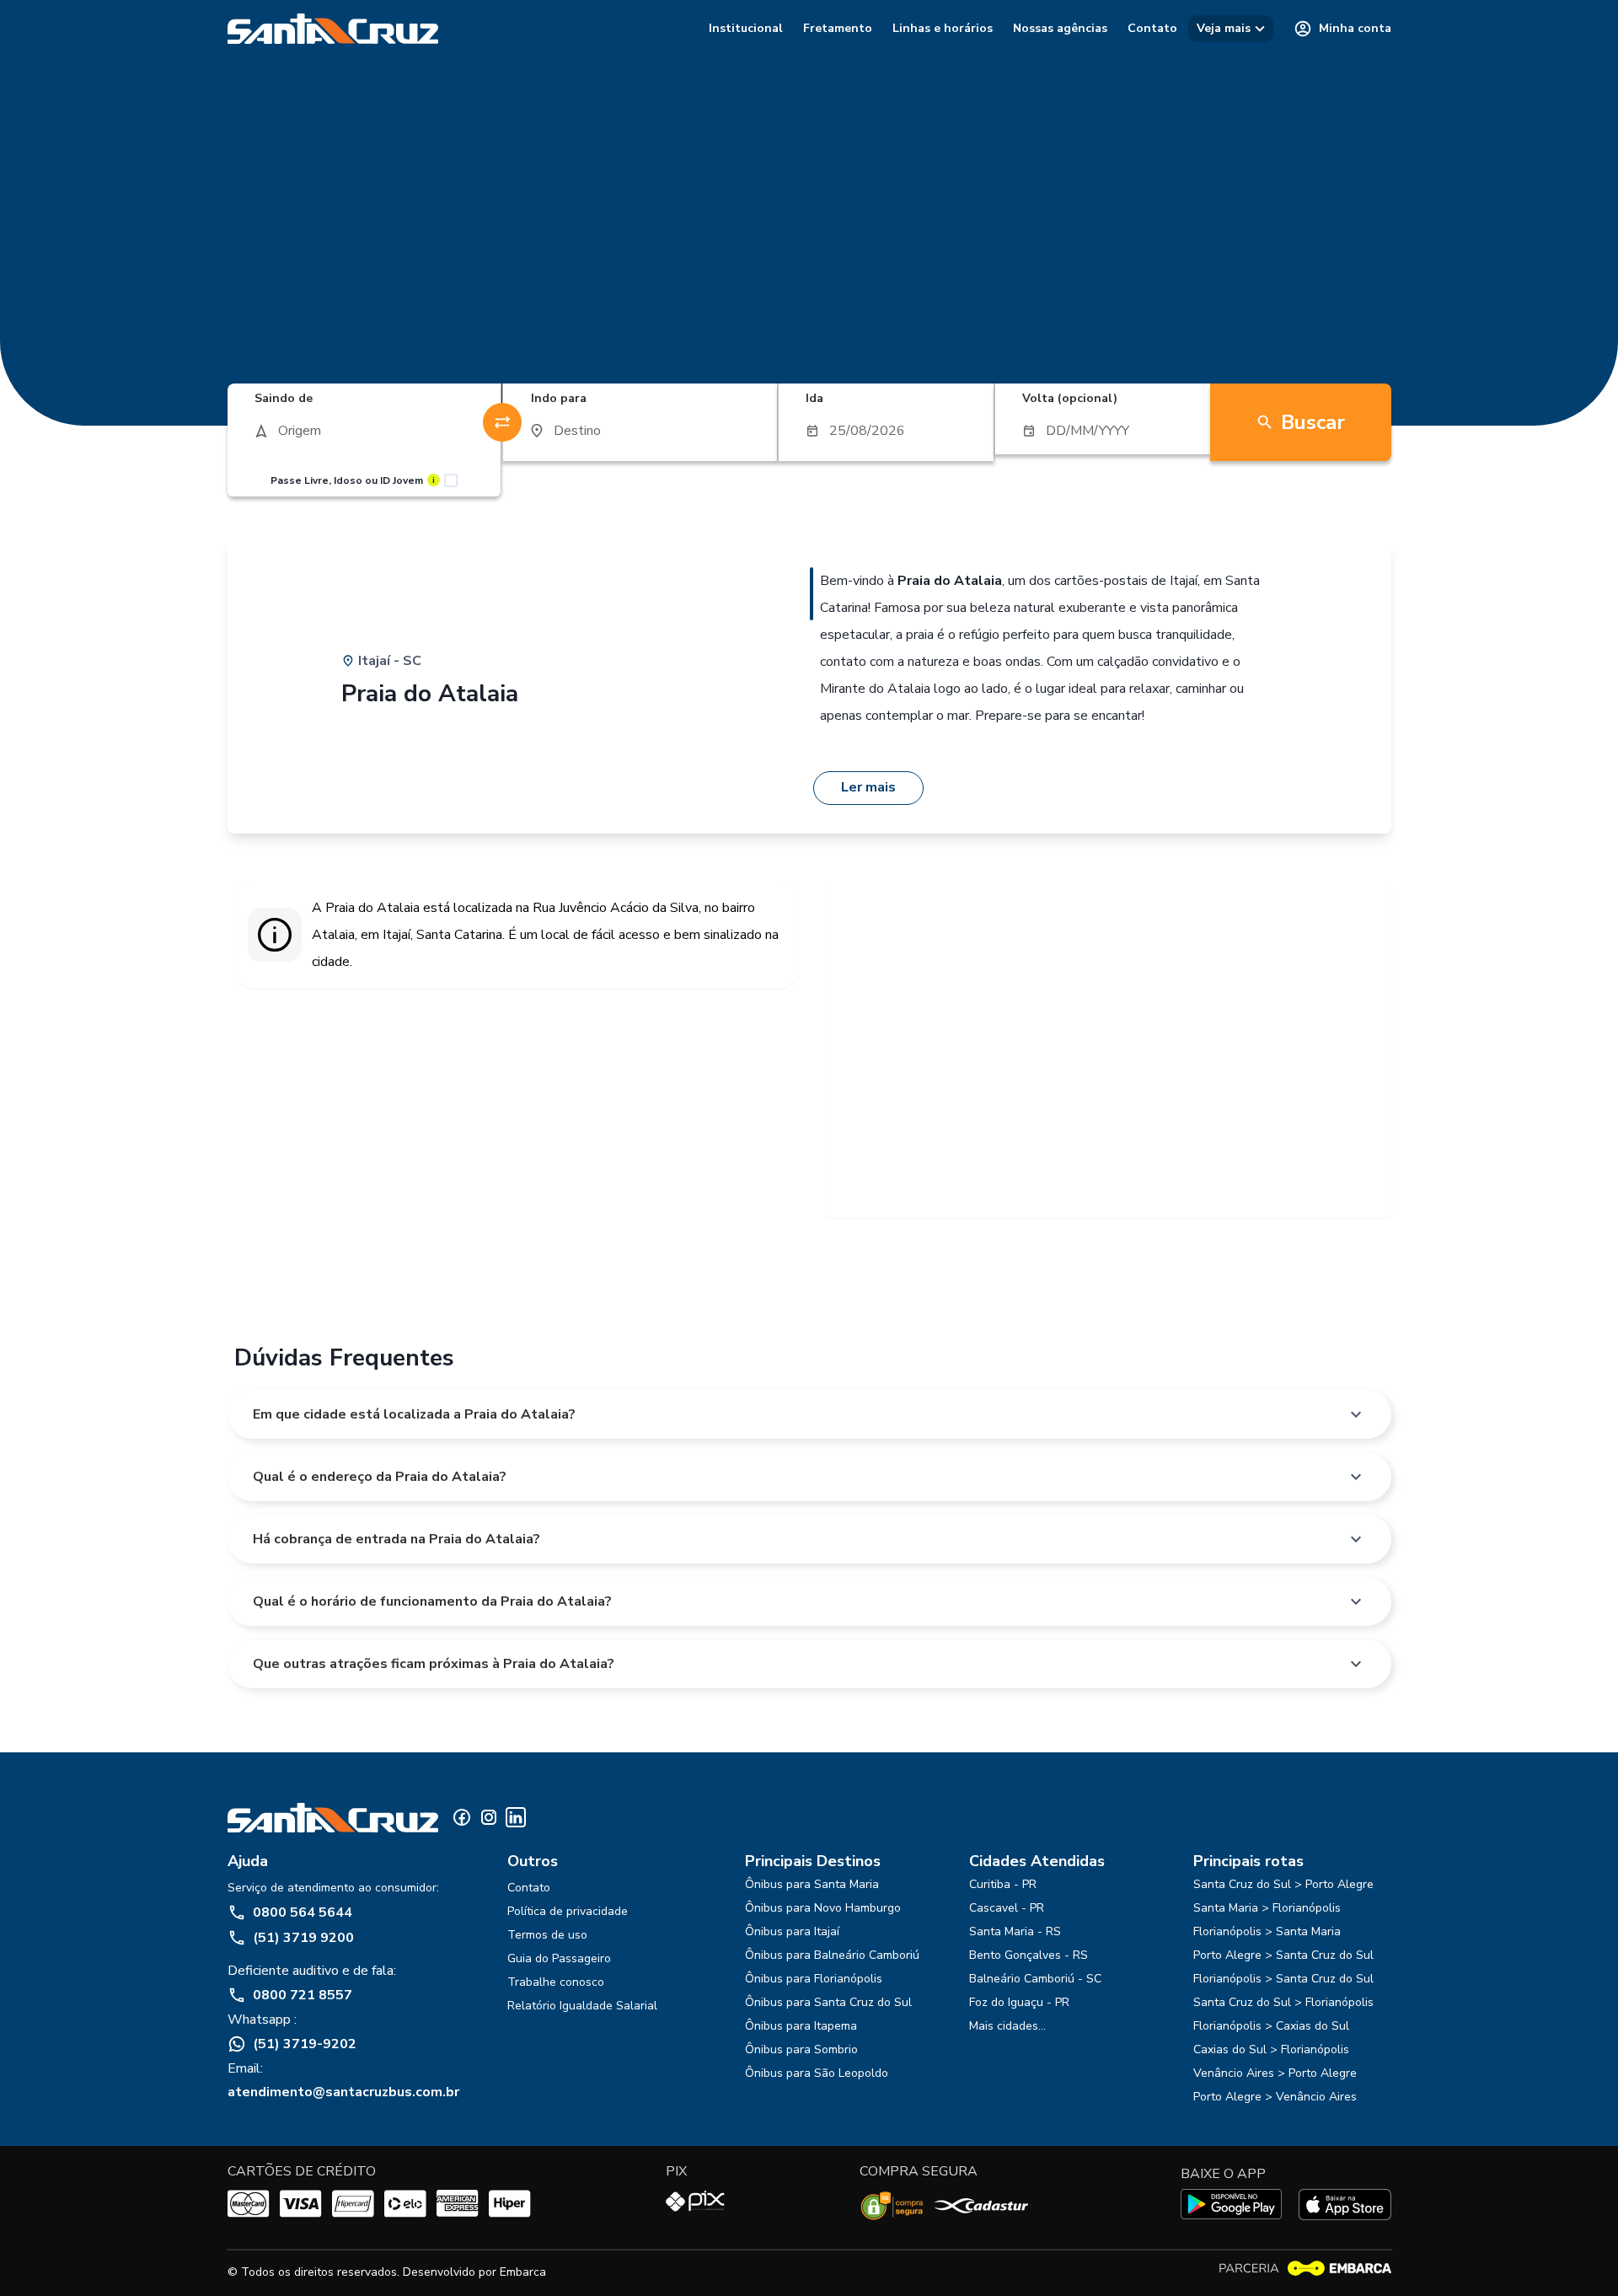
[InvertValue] (502, 422)
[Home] (333, 29)
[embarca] (1305, 2269)
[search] (364, 431)
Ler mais (868, 787)
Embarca (523, 2272)
